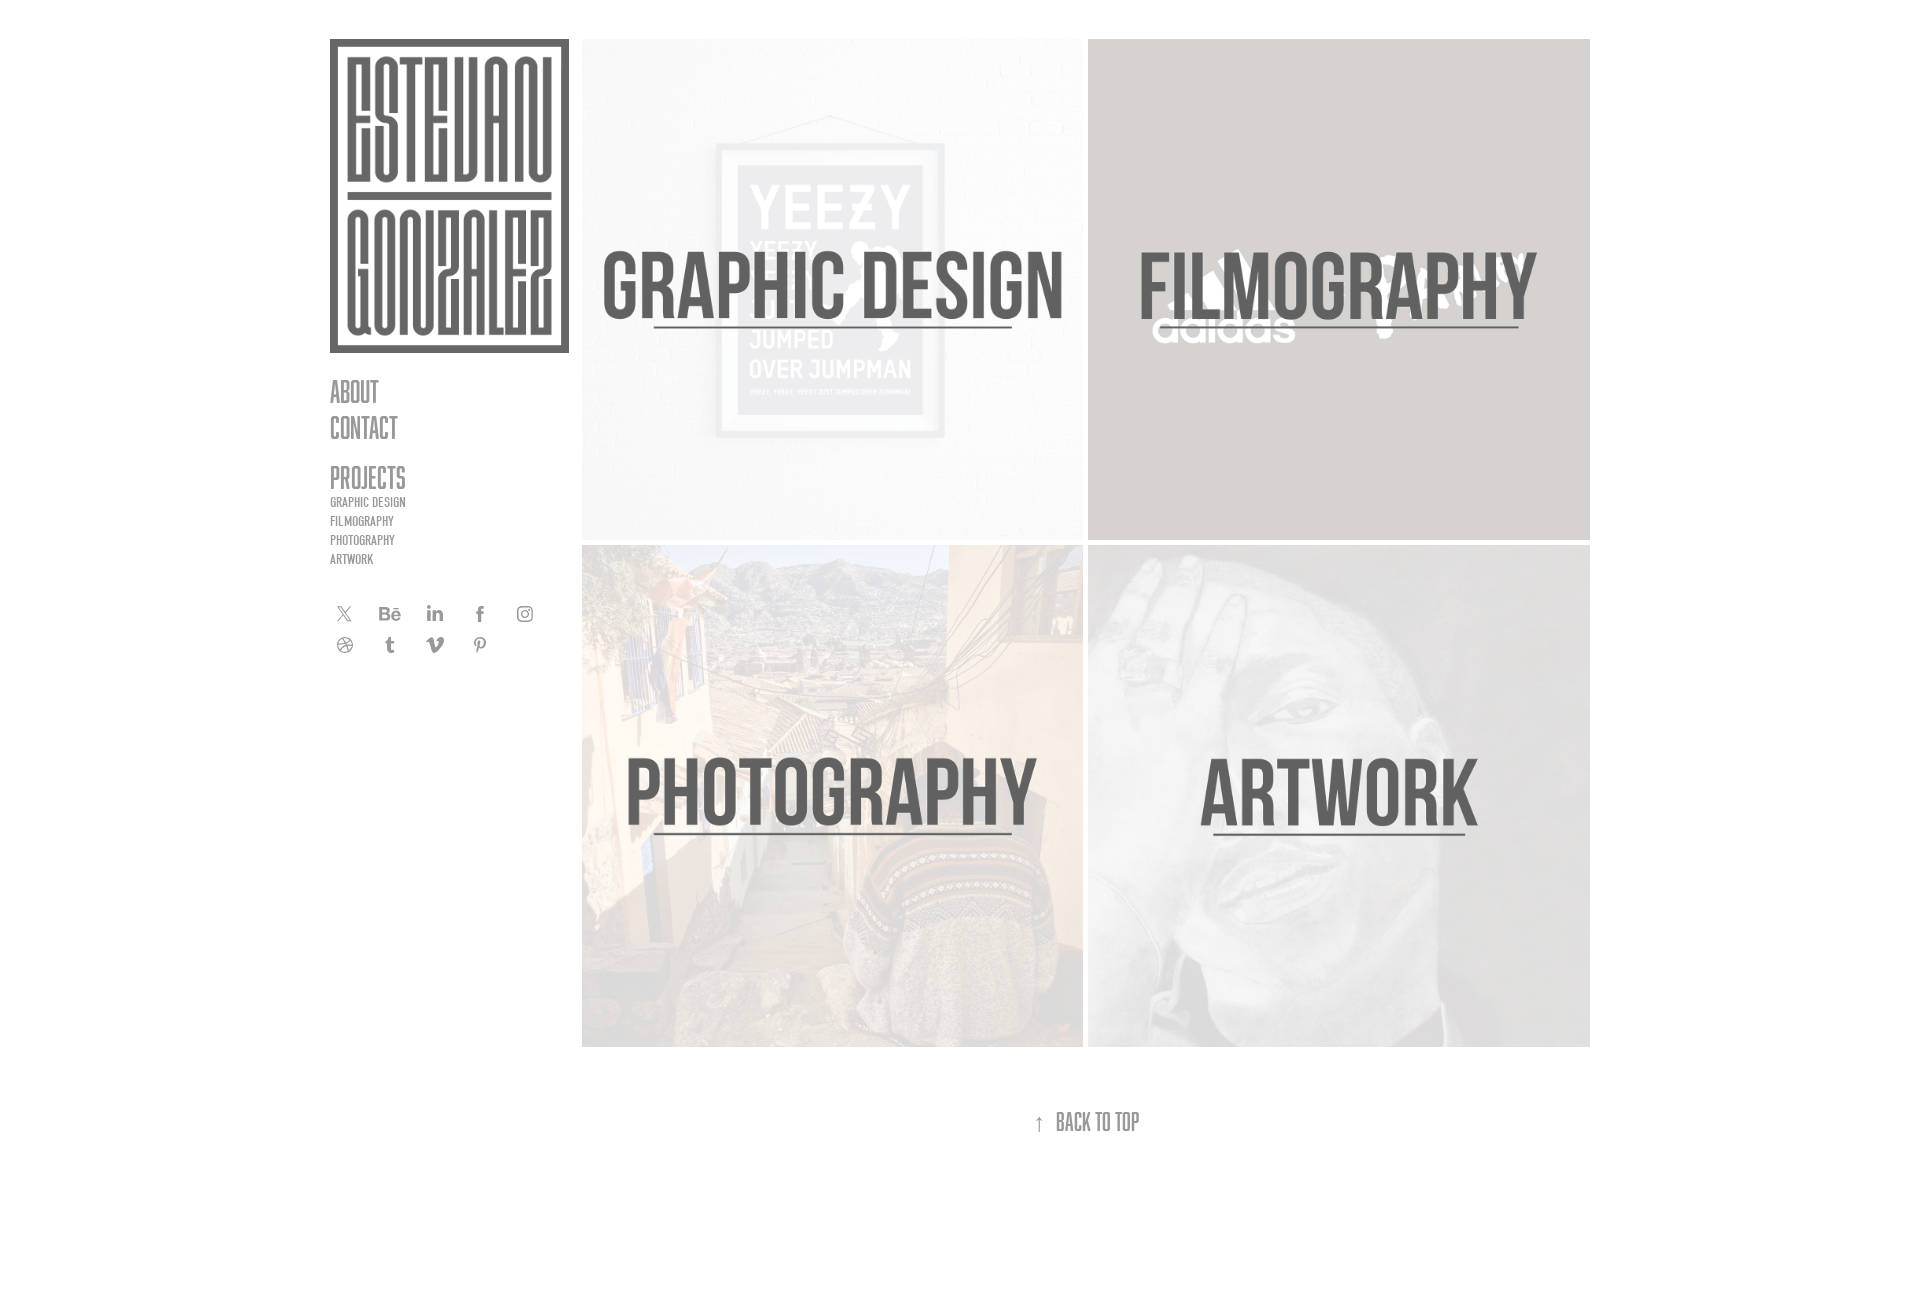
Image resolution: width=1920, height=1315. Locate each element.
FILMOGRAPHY (362, 521)
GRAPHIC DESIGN (368, 502)
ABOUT (354, 391)
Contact (364, 427)
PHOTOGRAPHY (362, 540)
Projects (368, 477)
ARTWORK (352, 559)
